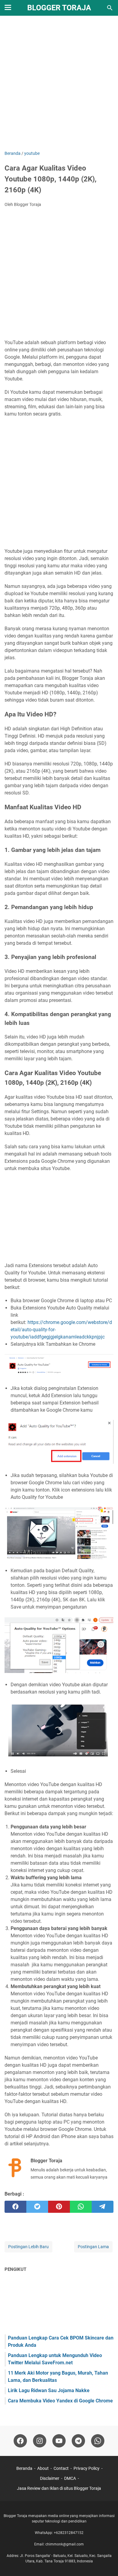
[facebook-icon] (20, 2441)
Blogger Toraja (59, 8)
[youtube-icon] (59, 2441)
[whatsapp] (81, 2207)
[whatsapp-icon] (98, 2441)
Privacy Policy (87, 2468)
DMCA (70, 2478)
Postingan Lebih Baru (28, 2247)
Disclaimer (50, 2478)
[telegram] (103, 2207)
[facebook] (15, 2207)
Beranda (24, 2468)
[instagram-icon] (40, 2441)
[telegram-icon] (78, 2441)
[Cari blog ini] (110, 8)
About (43, 2468)
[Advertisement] (59, 84)
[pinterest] (59, 2207)
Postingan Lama (93, 2247)
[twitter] (37, 2207)
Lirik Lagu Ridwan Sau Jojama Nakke (49, 2390)
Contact (61, 2468)
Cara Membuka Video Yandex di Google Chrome (60, 2401)
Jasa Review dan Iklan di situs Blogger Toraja (59, 2488)
